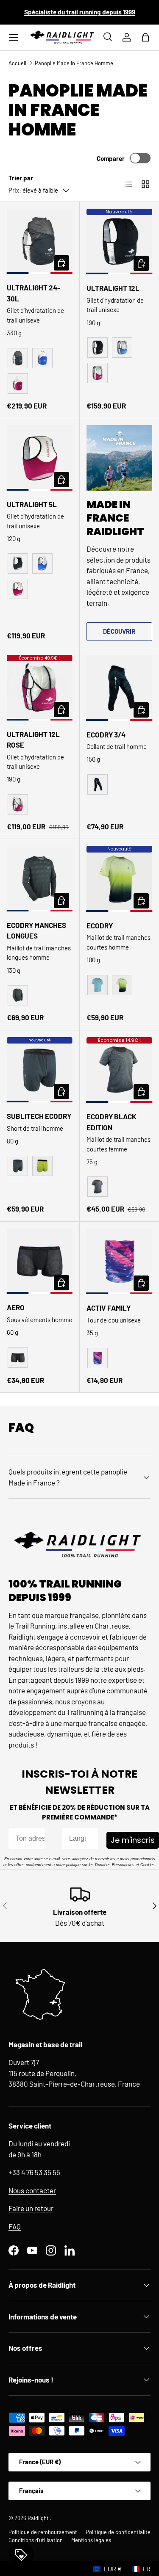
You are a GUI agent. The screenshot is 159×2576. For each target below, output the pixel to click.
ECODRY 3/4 (106, 734)
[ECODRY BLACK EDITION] (120, 1070)
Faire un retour (31, 2208)
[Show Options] (90, 1839)
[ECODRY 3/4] (120, 688)
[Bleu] (42, 358)
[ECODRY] (120, 879)
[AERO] (40, 1261)
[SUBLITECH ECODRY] (40, 1070)
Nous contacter (32, 2190)
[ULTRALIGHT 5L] (40, 458)
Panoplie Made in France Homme (74, 63)
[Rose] (18, 384)
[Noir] (18, 358)
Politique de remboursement (43, 2532)
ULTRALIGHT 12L (113, 288)
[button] (145, 37)
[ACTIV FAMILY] (120, 1262)
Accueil (17, 63)
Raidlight (39, 2518)
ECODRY (100, 925)
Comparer (111, 158)
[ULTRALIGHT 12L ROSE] (40, 688)
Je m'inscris (133, 1840)
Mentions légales (91, 2540)
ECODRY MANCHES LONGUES (36, 930)
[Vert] (122, 985)
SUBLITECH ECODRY (39, 1116)
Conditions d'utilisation (36, 2540)
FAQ (15, 2226)
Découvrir (119, 631)
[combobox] (78, 1839)
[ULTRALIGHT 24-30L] (40, 242)
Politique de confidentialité (118, 2532)
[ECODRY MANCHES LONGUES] (40, 879)
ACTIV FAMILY (109, 1308)
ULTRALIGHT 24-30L (33, 293)
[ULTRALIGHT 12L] (120, 242)
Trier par (21, 178)
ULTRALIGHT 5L (32, 504)
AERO (16, 1307)
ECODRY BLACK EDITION (112, 1122)
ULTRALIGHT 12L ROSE (33, 740)
